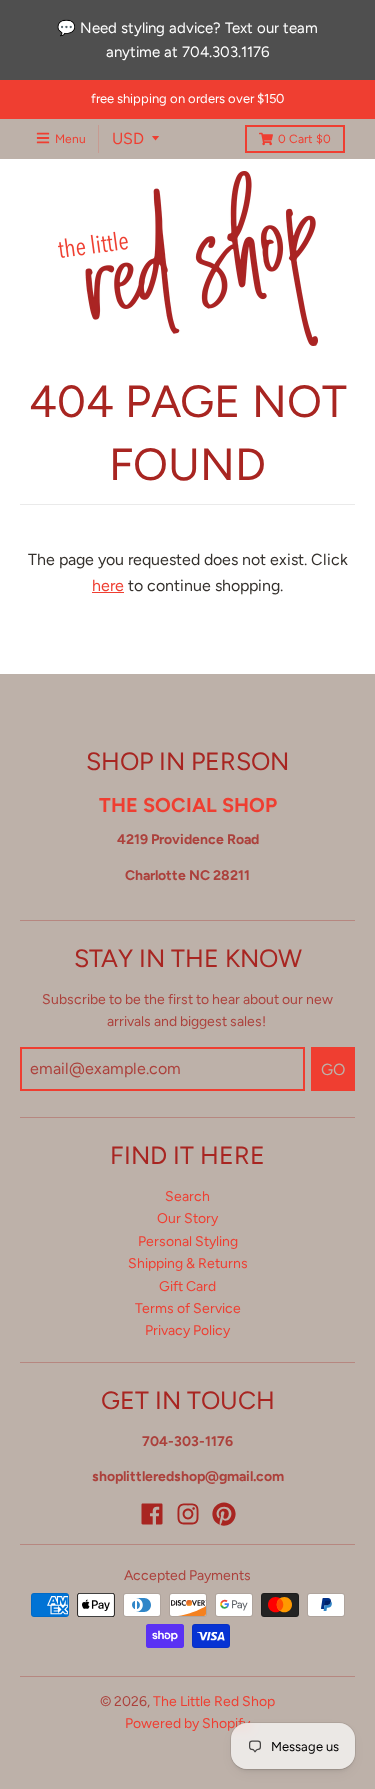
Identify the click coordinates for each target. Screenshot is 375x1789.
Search (187, 1196)
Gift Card (187, 1286)
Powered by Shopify (187, 1723)
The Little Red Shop (214, 1701)
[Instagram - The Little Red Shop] (188, 1514)
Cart (304, 139)
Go (333, 1069)
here (108, 585)
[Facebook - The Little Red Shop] (152, 1514)
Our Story (187, 1218)
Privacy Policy (187, 1330)
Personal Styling (188, 1241)
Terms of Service (188, 1308)
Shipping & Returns (188, 1263)
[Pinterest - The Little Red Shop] (224, 1514)
